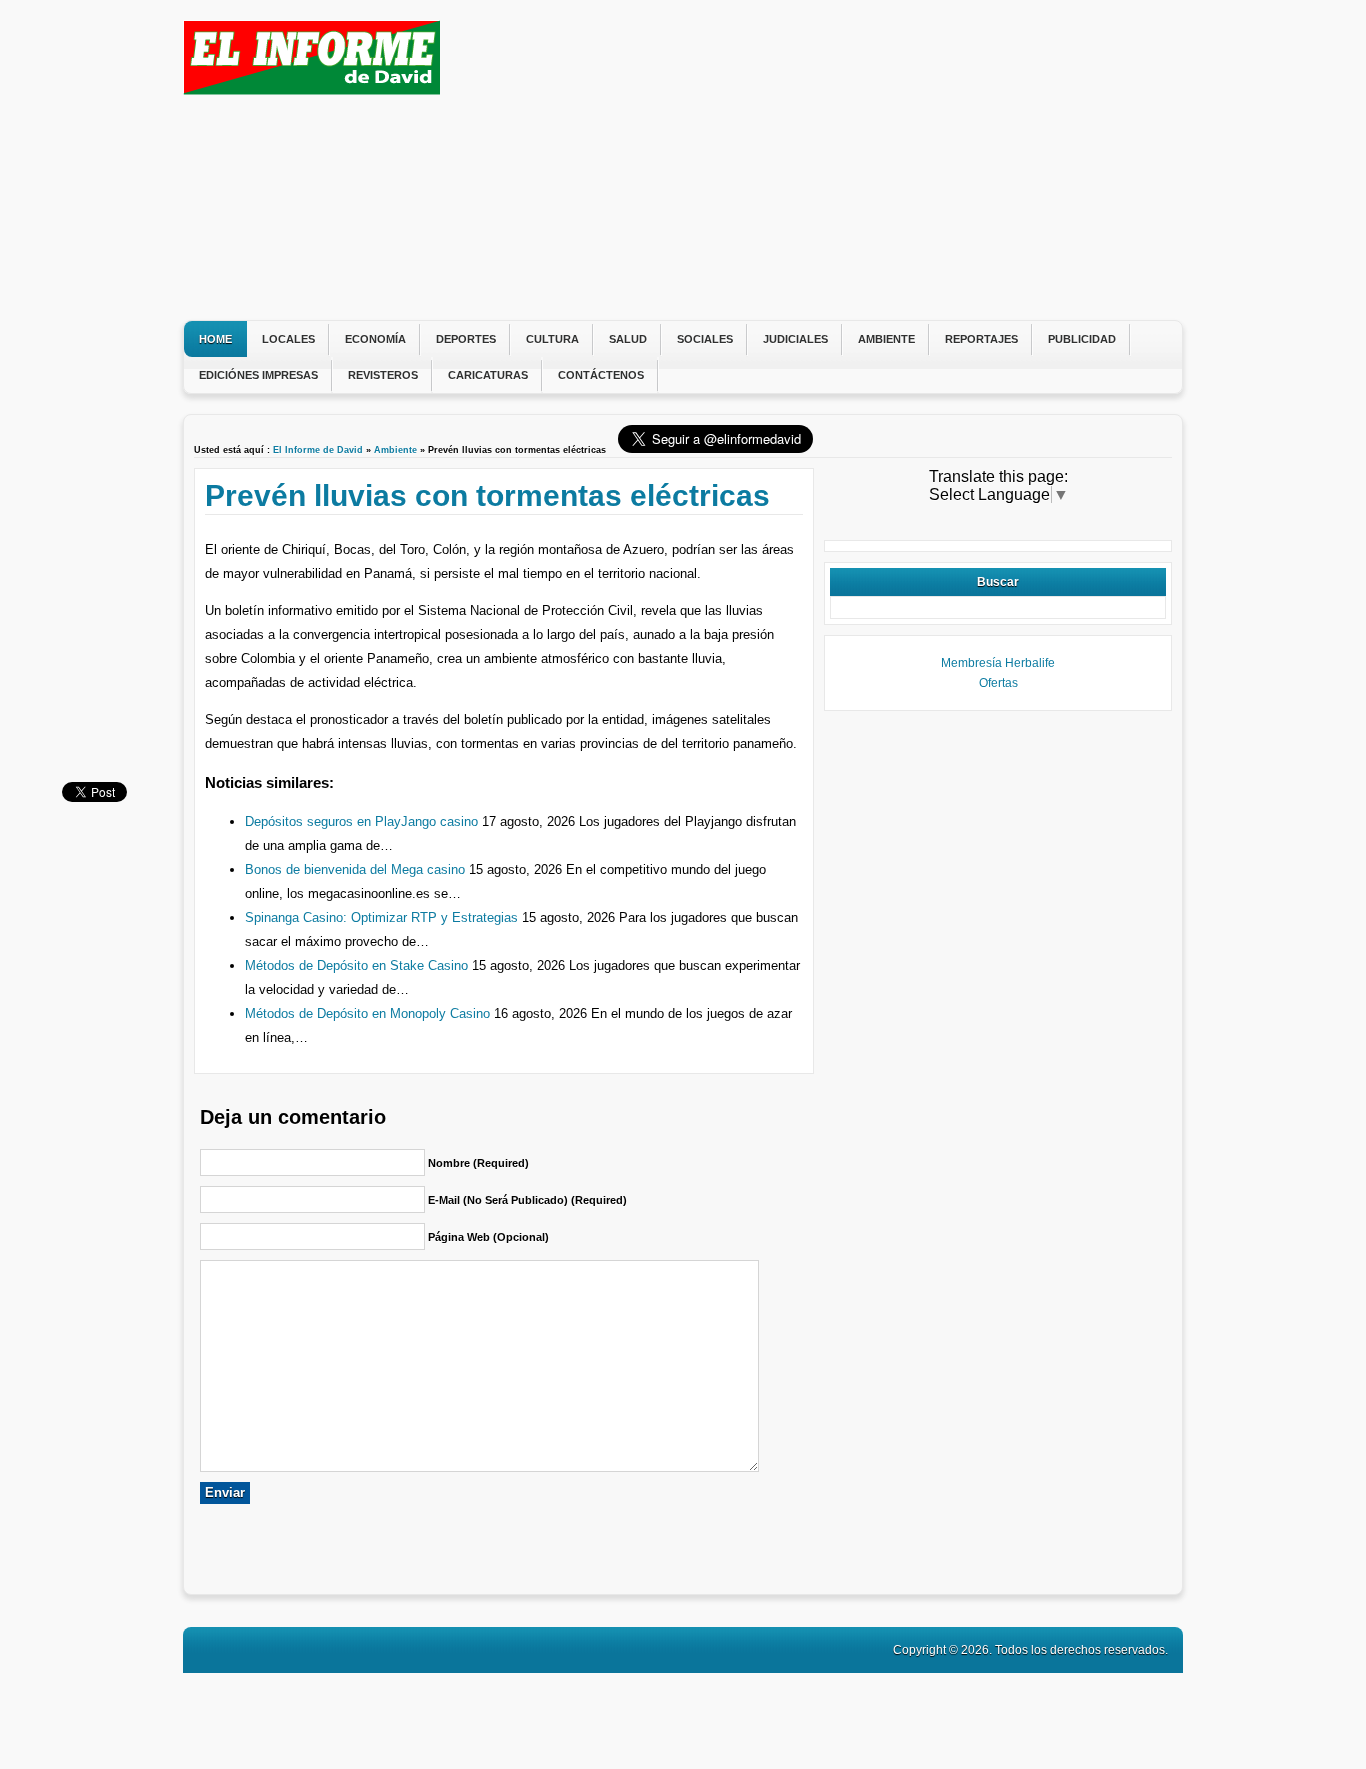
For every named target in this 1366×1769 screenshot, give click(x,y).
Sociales (705, 339)
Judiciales (795, 339)
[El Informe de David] (311, 89)
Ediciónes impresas (258, 375)
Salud (628, 339)
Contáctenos (601, 375)
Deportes (466, 339)
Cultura (552, 339)
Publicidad (1082, 339)
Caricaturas (488, 375)
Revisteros (383, 375)
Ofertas (998, 683)
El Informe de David (318, 450)
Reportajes (981, 339)
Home (215, 339)
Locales (288, 339)
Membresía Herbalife (998, 663)
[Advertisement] (808, 160)
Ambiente (886, 339)
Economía (375, 339)
